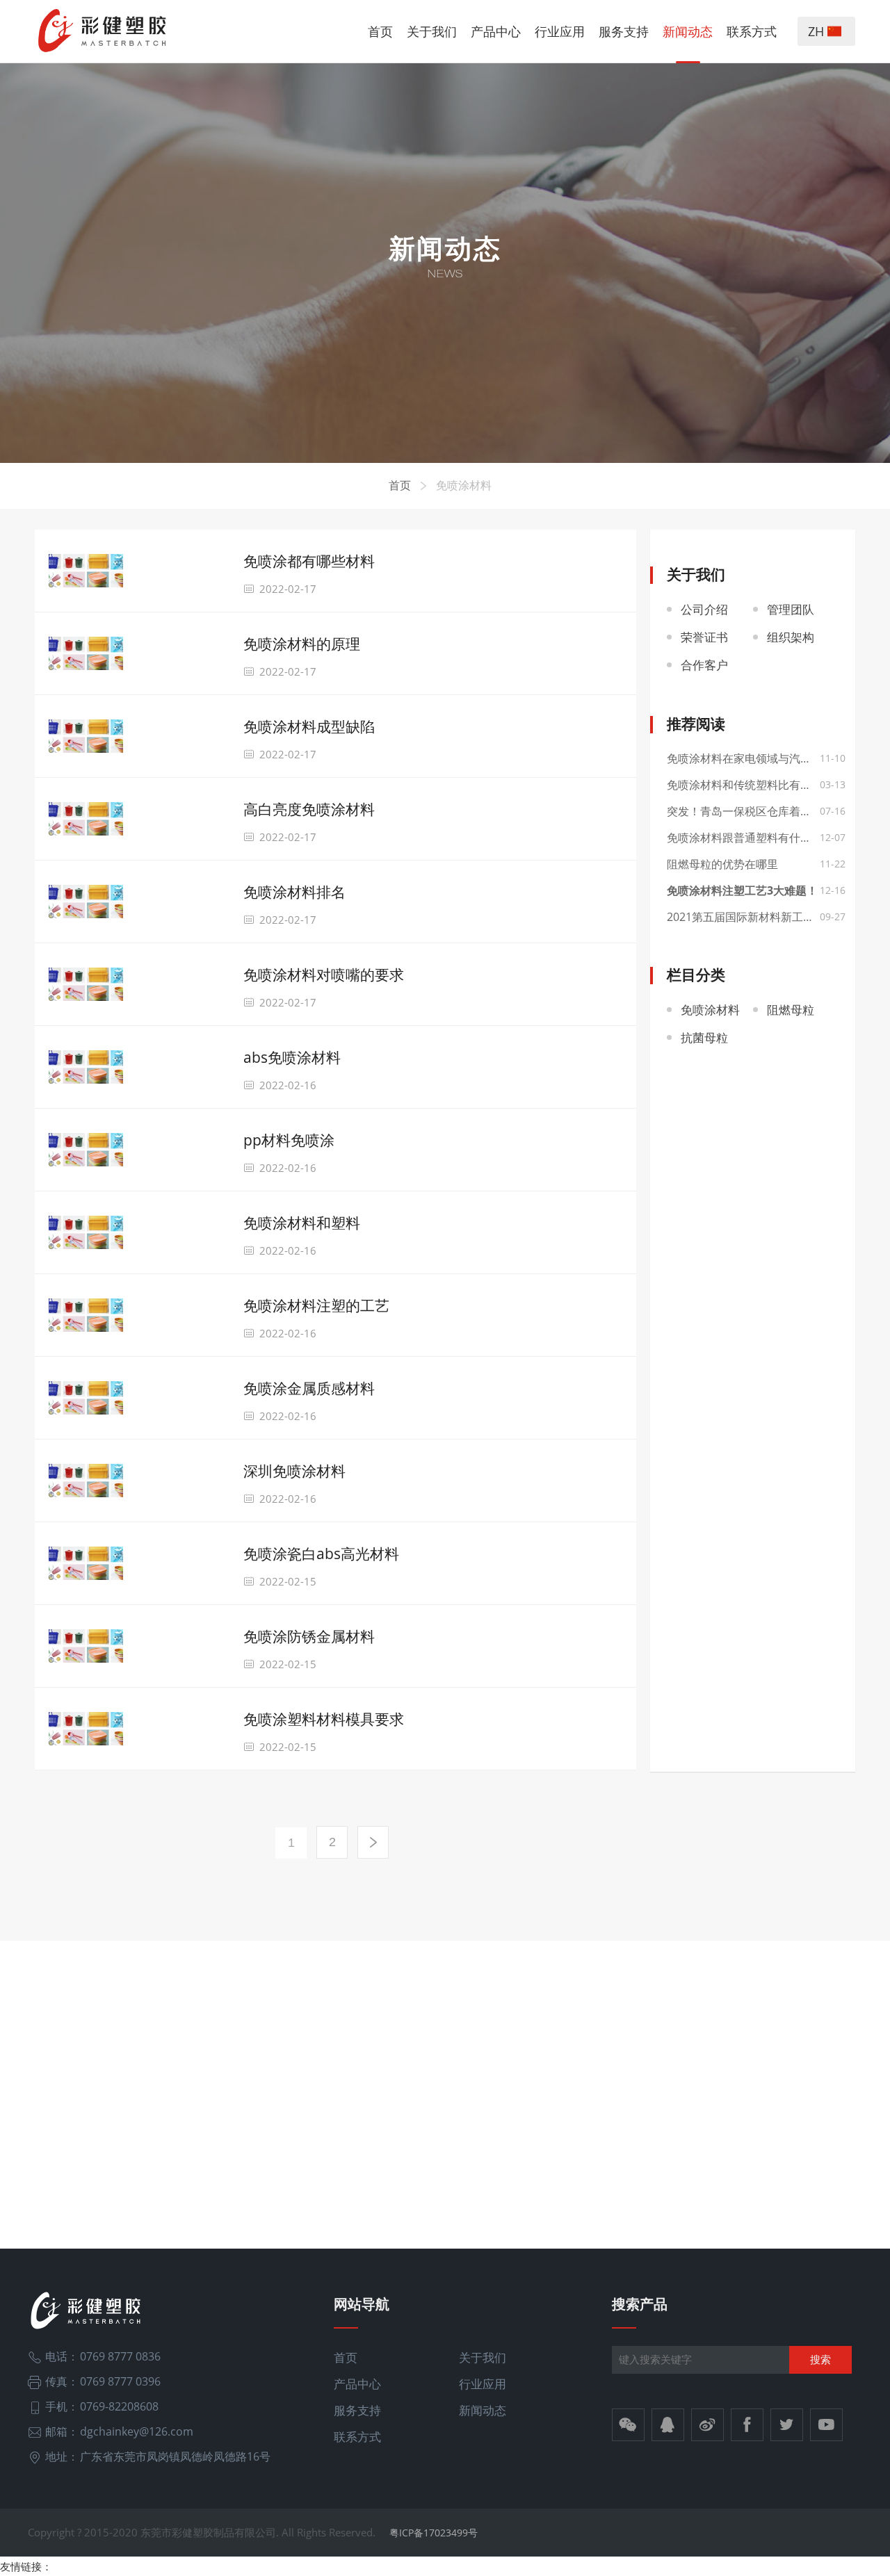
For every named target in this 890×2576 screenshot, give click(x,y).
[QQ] (668, 2425)
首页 (380, 31)
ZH (818, 31)
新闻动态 (688, 31)
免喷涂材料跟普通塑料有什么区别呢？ (753, 838)
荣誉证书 (704, 637)
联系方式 (752, 31)
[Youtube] (826, 2425)
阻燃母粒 (791, 1010)
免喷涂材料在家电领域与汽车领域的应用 (753, 758)
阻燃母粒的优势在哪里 (722, 864)
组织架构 (791, 637)
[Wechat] (628, 2425)
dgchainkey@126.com (137, 2431)
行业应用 (560, 31)
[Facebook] (747, 2425)
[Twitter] (787, 2425)
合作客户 (704, 665)
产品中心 (496, 31)
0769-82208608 (119, 2406)
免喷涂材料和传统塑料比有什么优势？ (753, 785)
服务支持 (624, 31)
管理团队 (791, 609)
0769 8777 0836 (120, 2356)
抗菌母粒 (704, 1037)
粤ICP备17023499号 (434, 2533)
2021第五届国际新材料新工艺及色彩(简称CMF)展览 (753, 917)
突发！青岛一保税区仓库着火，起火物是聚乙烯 (753, 811)
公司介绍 (704, 609)
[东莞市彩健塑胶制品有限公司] (103, 31)
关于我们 (432, 31)
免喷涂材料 (464, 485)
